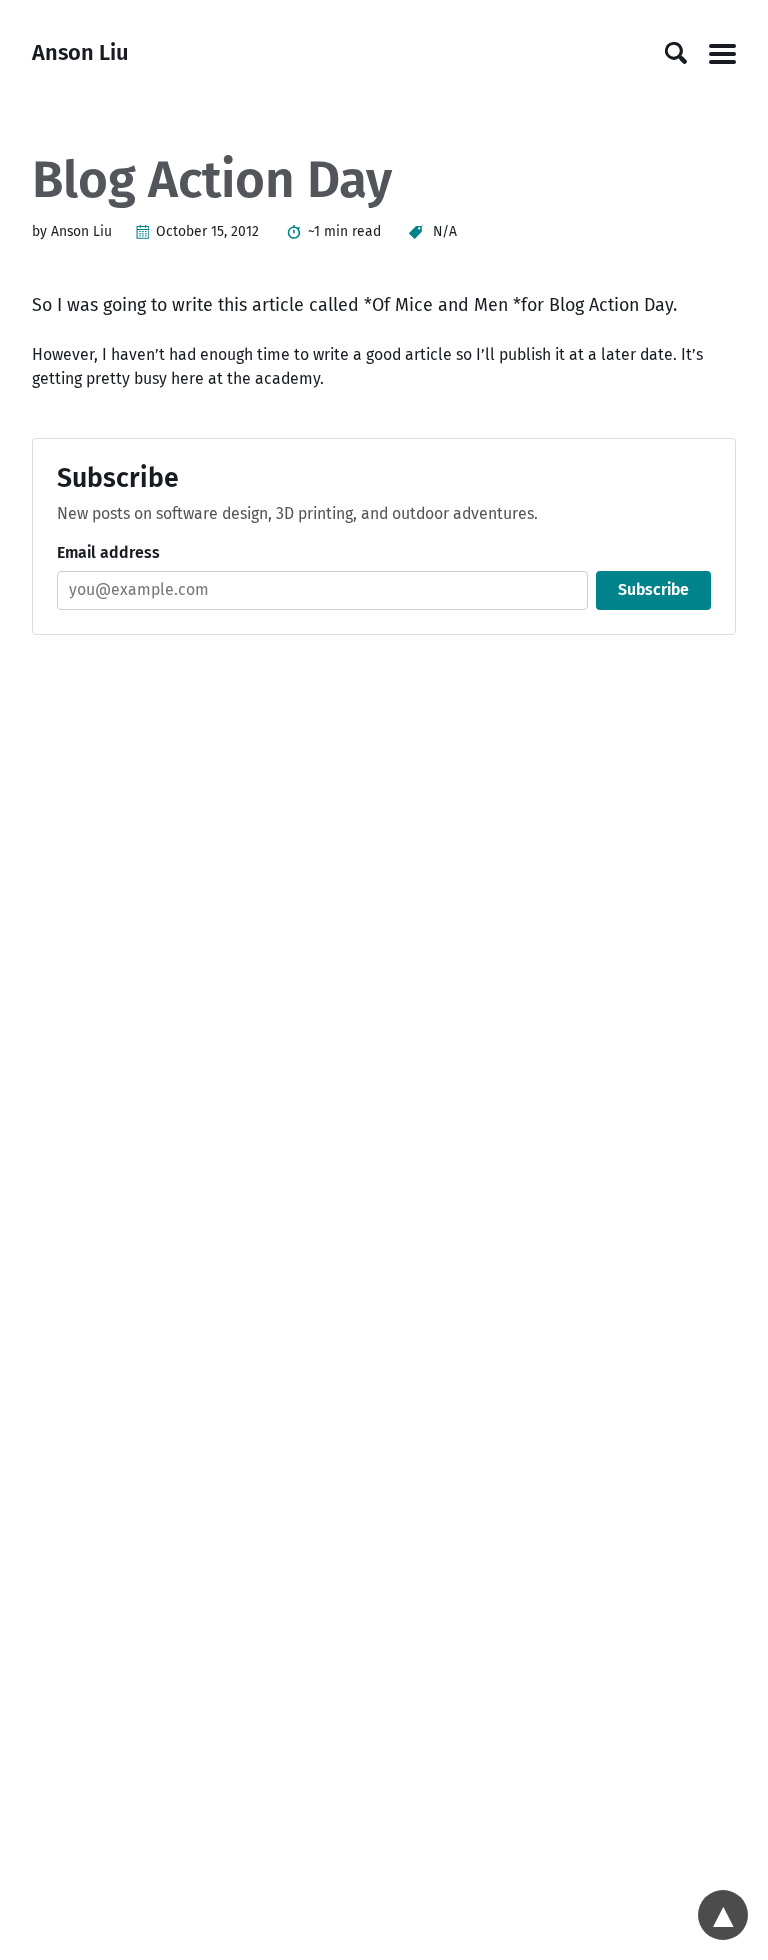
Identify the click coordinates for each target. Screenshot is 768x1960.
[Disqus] (384, 924)
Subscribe (653, 589)
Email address (108, 552)
